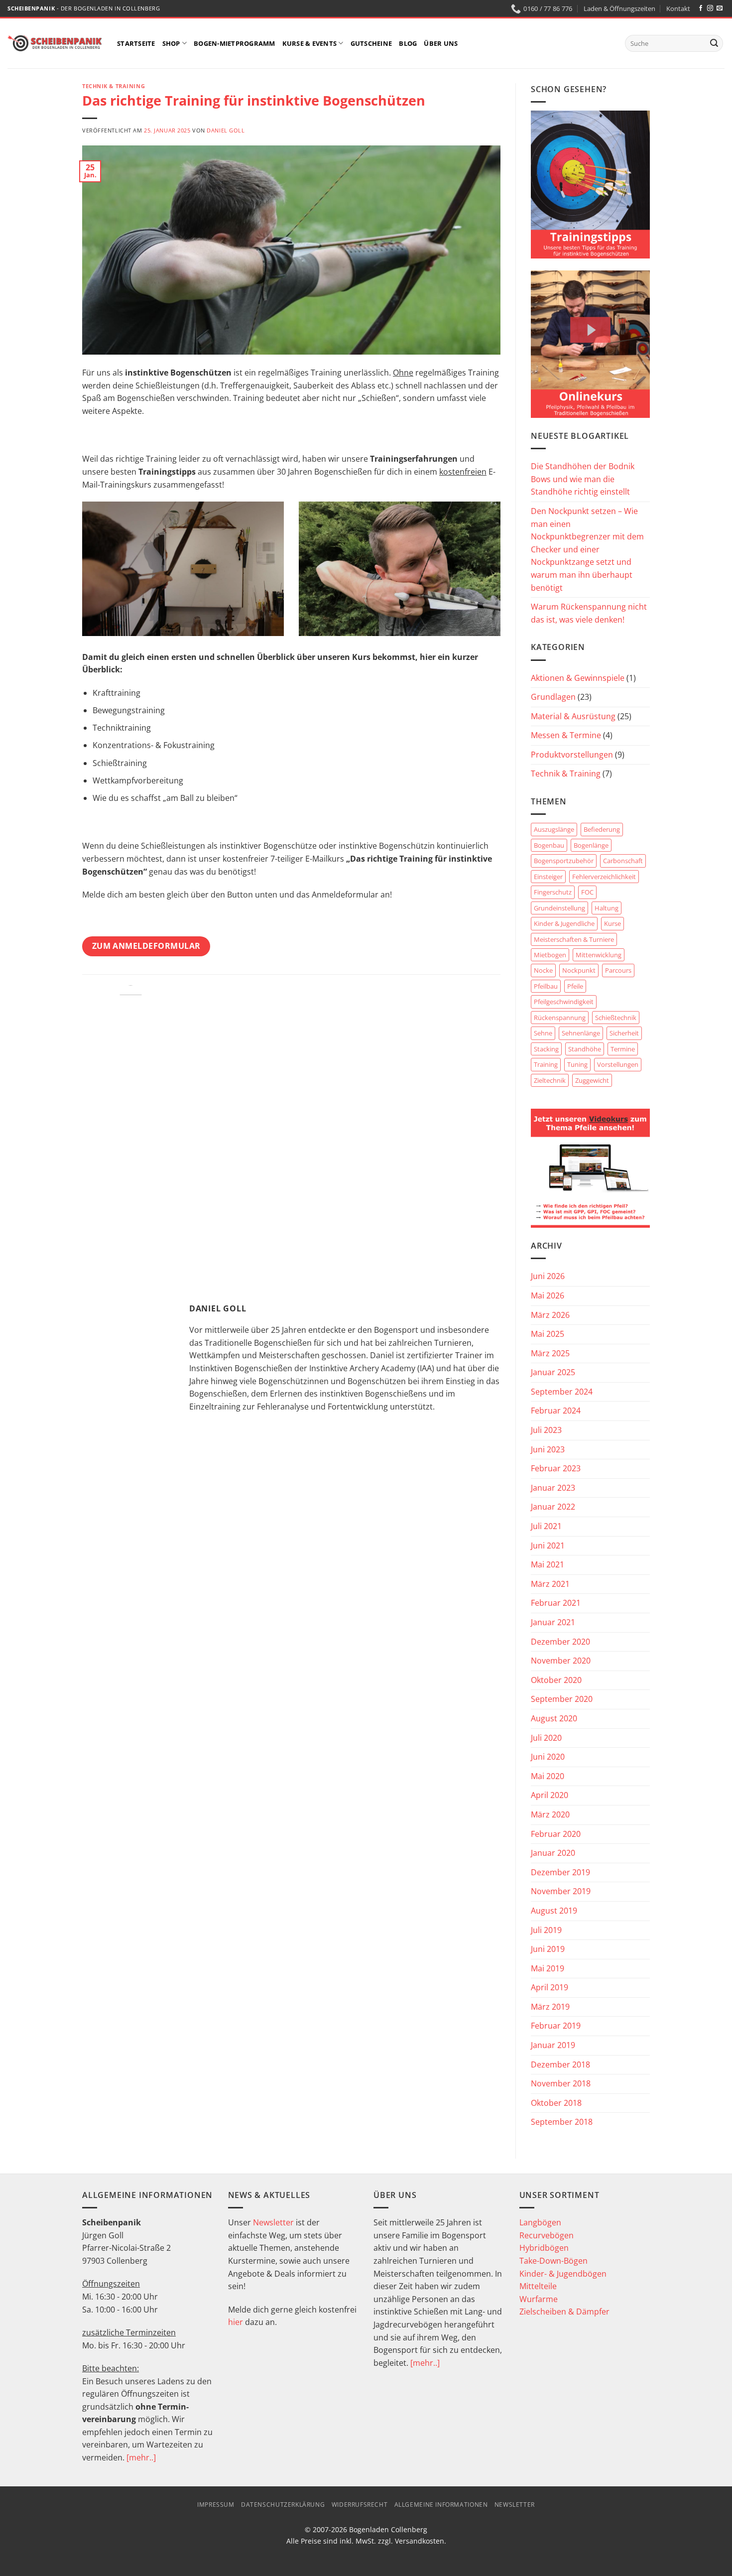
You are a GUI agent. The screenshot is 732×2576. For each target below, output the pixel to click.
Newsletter (273, 2222)
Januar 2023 (553, 1488)
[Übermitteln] (714, 43)
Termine (623, 1049)
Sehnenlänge (581, 1033)
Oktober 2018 (556, 2103)
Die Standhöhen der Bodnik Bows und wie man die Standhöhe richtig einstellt (583, 479)
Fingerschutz (553, 892)
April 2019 (549, 1987)
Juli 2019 (546, 1930)
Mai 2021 (548, 1564)
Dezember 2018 (560, 2064)
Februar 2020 (556, 1834)
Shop (171, 43)
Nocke (543, 970)
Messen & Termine (566, 735)
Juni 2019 (548, 1949)
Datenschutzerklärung (283, 2505)
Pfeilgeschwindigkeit (564, 1002)
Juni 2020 (548, 1757)
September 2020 (562, 1699)
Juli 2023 (546, 1430)
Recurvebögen (547, 2235)
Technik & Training (114, 86)
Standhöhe (585, 1049)
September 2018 (562, 2122)
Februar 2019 (556, 2026)
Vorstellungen (618, 1064)
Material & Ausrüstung (573, 716)
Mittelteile (538, 2286)
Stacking (546, 1049)
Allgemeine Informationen (441, 2505)
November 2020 (561, 1661)
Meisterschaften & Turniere (574, 939)
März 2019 (550, 2007)
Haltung (607, 908)
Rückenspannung (560, 1018)
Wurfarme (539, 2299)
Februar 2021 (556, 1603)
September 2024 (562, 1392)
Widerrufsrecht (360, 2505)
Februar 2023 (556, 1468)
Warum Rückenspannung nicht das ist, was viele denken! (589, 613)
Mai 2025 (548, 1334)
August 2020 (554, 1718)
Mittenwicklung (599, 955)
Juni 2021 (548, 1546)
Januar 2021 (553, 1622)
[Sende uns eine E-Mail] (720, 8)
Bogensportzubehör (564, 861)
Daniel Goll (226, 130)
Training (546, 1064)
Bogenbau (549, 845)
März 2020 (550, 1814)
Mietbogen (550, 955)
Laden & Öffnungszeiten (619, 8)
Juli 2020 (546, 1738)
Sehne (543, 1033)
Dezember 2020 (560, 1642)
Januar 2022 (553, 1507)
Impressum (216, 2505)
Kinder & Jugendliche (564, 923)
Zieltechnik (550, 1080)
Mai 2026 (548, 1295)
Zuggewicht (592, 1080)
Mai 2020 (548, 1776)
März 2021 (550, 1584)
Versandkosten (420, 2541)
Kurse (612, 923)
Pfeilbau (546, 986)
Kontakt (678, 8)
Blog (408, 43)
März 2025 (550, 1353)
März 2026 (550, 1315)
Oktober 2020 (556, 1680)
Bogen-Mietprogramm (235, 43)
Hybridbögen (544, 2248)
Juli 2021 (546, 1526)
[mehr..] (141, 2457)
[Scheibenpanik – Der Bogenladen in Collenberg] (55, 43)
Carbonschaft (623, 861)
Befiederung (602, 829)
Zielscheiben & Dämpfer (564, 2312)
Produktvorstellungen (572, 755)
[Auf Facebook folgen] (701, 8)
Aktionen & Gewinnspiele (578, 678)
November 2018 (561, 2083)
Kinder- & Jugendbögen (563, 2274)
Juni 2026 (548, 1276)
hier (236, 2322)
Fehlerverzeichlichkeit (604, 877)
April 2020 (549, 1795)
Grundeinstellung (559, 908)
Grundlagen (553, 697)
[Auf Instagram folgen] (710, 8)
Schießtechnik (616, 1018)
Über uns (441, 43)
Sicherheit (624, 1033)
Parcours (618, 970)
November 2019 (561, 1891)
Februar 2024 (556, 1411)
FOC (587, 892)
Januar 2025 (553, 1372)
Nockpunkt (579, 970)
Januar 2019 (553, 2045)
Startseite (136, 43)
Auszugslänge (554, 829)
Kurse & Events (310, 43)
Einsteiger (548, 877)
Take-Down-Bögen (553, 2261)
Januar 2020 (553, 1853)
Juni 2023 (548, 1449)
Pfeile (575, 986)
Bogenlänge (591, 845)
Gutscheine (371, 43)
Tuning (577, 1064)
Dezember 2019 (560, 1872)
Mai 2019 (548, 1968)
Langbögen (540, 2222)
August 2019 (554, 1911)
